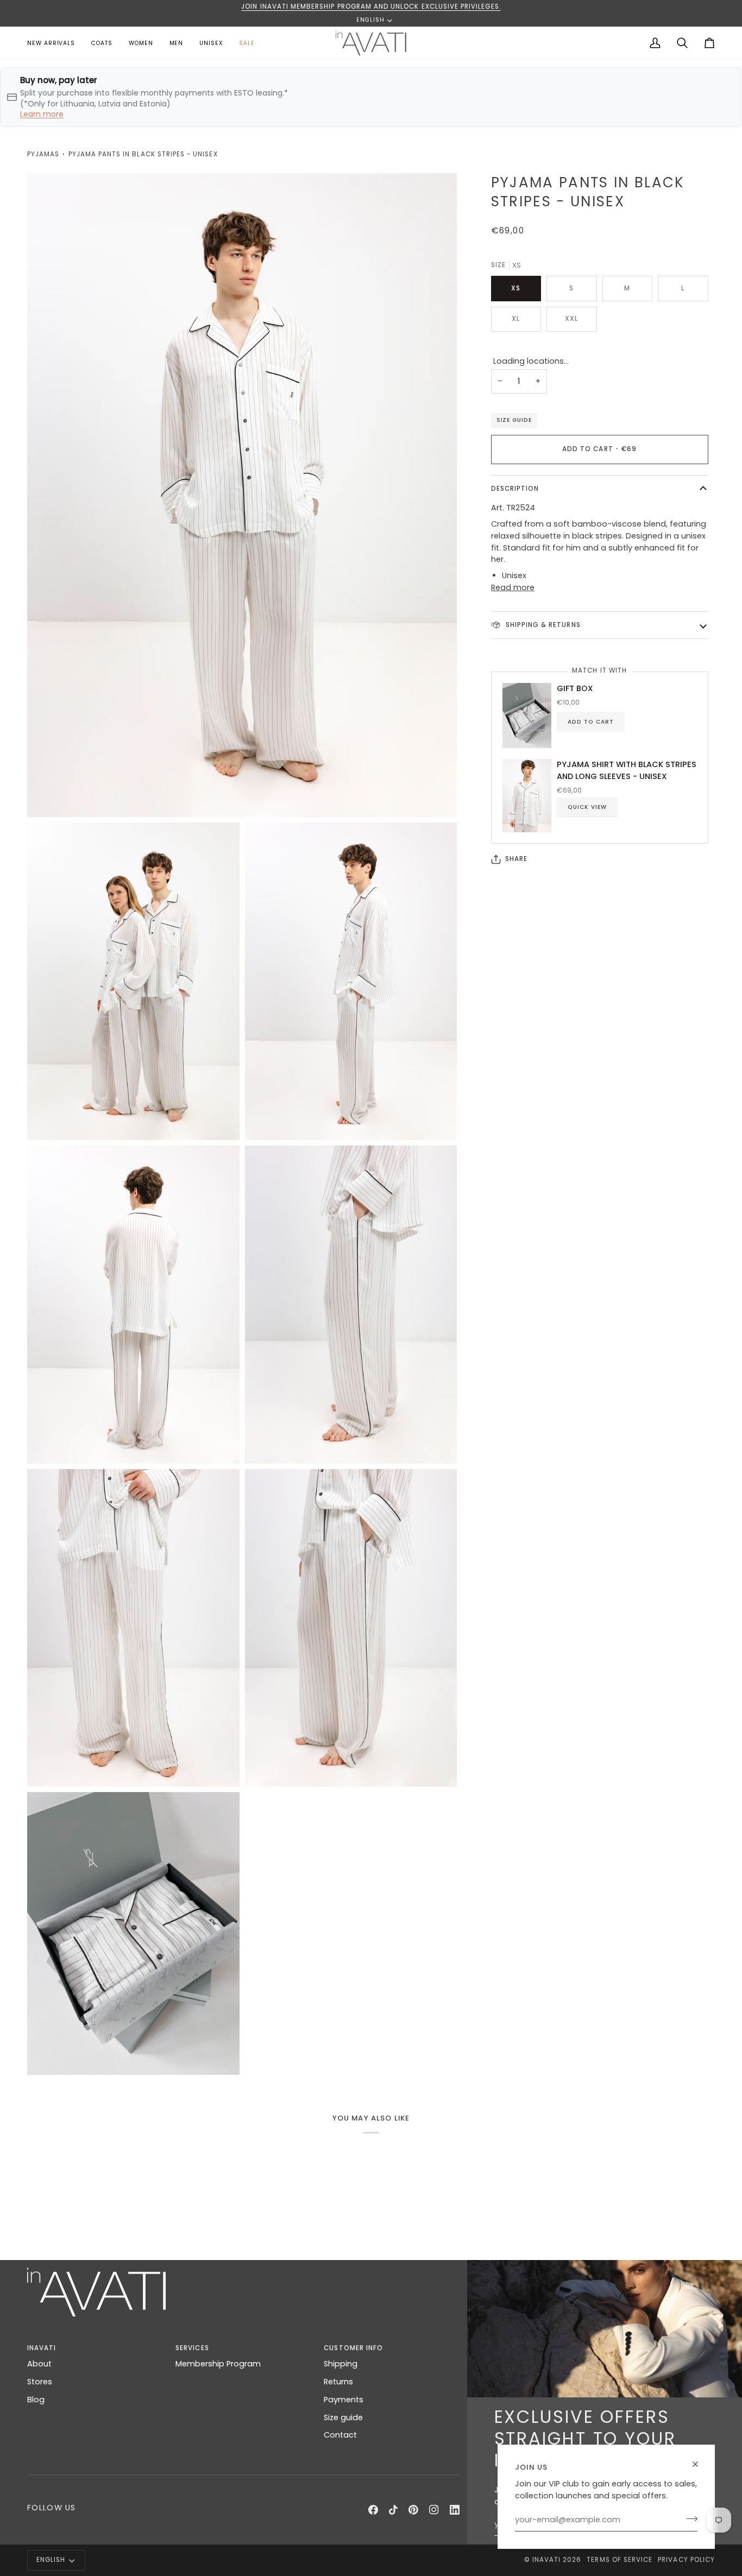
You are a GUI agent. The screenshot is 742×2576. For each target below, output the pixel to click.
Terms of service (620, 2560)
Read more (513, 587)
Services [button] (192, 2348)
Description (515, 489)
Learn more (42, 114)
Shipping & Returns (542, 625)
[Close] (700, 2464)
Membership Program (218, 2364)
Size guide (514, 420)
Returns (338, 2382)
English (370, 20)
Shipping (341, 2364)
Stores (40, 2382)
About (39, 2364)
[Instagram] (434, 2510)
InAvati (546, 2560)
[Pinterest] (413, 2510)
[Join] (688, 2518)
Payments (344, 2400)
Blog (36, 2400)
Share (516, 859)
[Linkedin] (455, 2510)
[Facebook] (373, 2510)
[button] (141, 43)
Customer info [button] (353, 2348)
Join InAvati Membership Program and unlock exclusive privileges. (371, 7)
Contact (340, 2435)
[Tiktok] (393, 2510)
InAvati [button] (42, 2348)
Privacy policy (686, 2560)
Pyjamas (43, 154)
